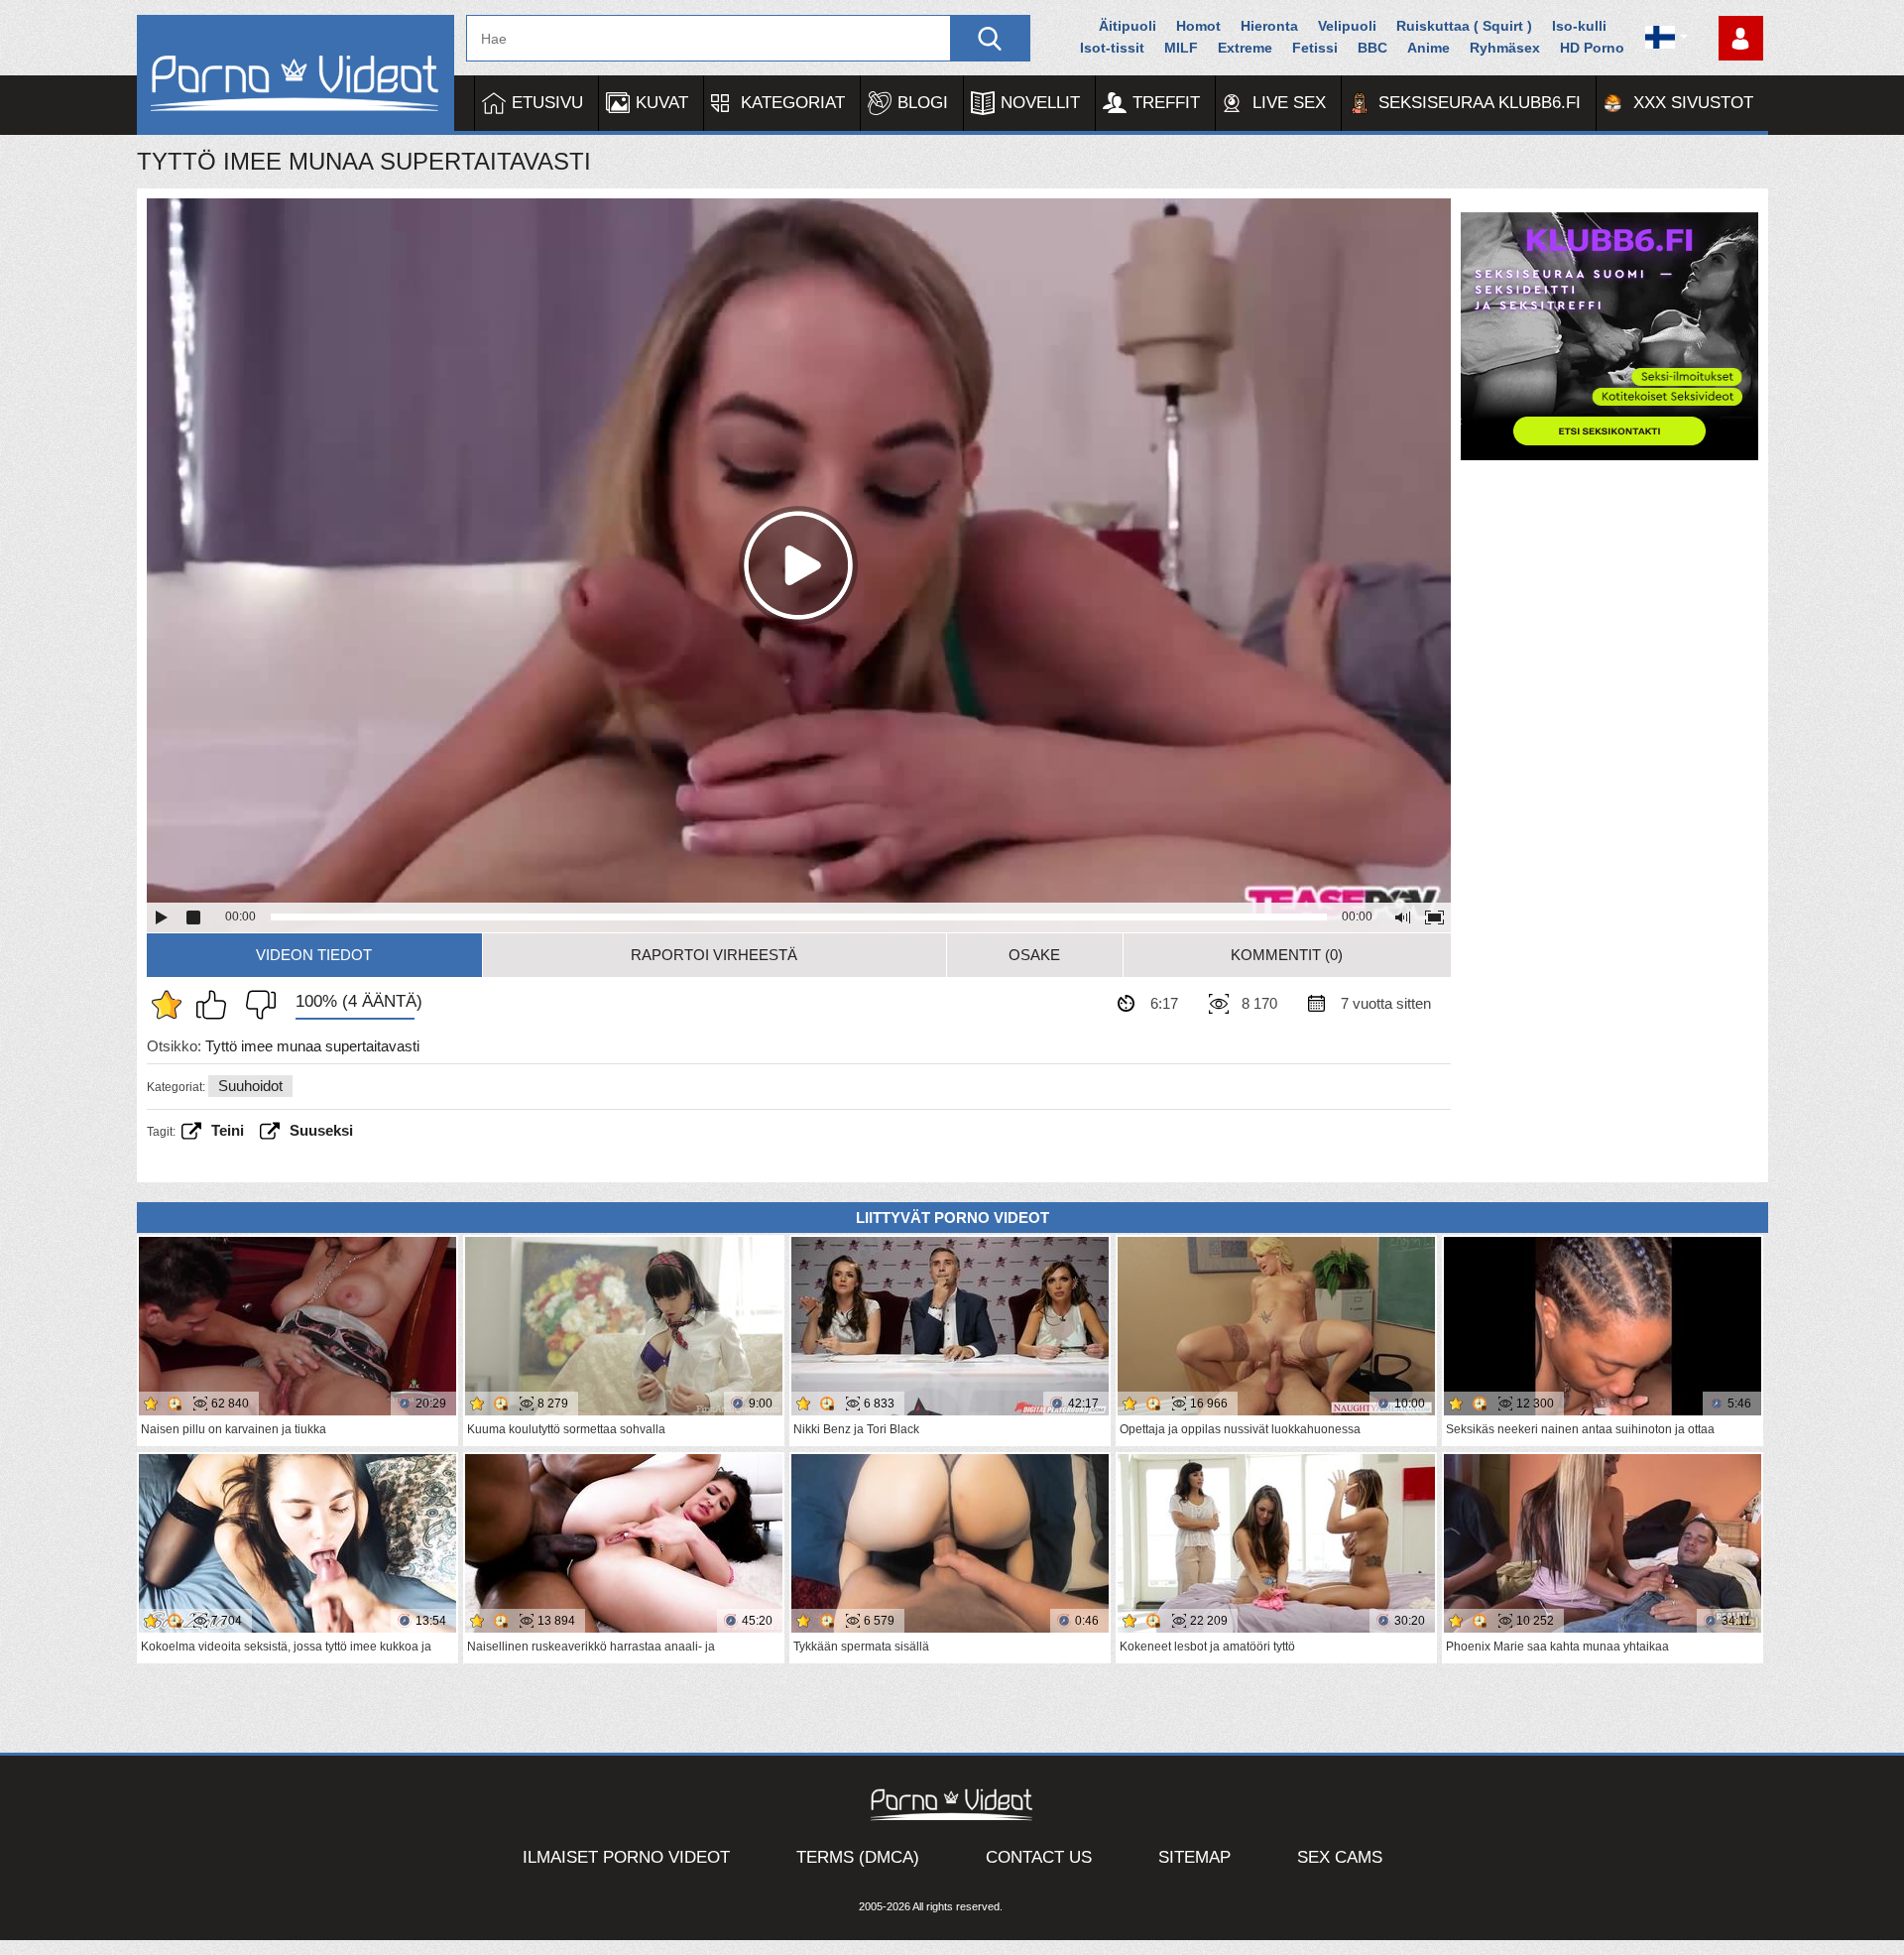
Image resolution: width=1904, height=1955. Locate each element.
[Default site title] (296, 75)
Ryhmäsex (1505, 48)
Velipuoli (1347, 26)
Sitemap (1194, 1857)
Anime (1428, 48)
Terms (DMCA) (858, 1857)
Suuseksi (321, 1130)
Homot (1198, 26)
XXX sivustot (1693, 103)
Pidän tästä (216, 1005)
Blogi (923, 103)
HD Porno (1592, 48)
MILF (1181, 48)
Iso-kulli (1579, 26)
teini (228, 1130)
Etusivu (547, 103)
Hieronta (1269, 26)
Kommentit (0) (1287, 955)
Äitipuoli (1128, 26)
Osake (1034, 955)
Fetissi (1315, 48)
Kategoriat (793, 103)
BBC (1372, 48)
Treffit (1166, 103)
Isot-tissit (1112, 48)
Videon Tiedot (314, 955)
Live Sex (1289, 103)
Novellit (1040, 103)
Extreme (1245, 48)
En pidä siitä (256, 1005)
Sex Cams (1340, 1857)
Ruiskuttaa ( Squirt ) (1464, 26)
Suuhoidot (250, 1086)
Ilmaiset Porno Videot (626, 1857)
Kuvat (662, 103)
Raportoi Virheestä (714, 955)
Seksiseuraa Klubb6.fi (1480, 103)
